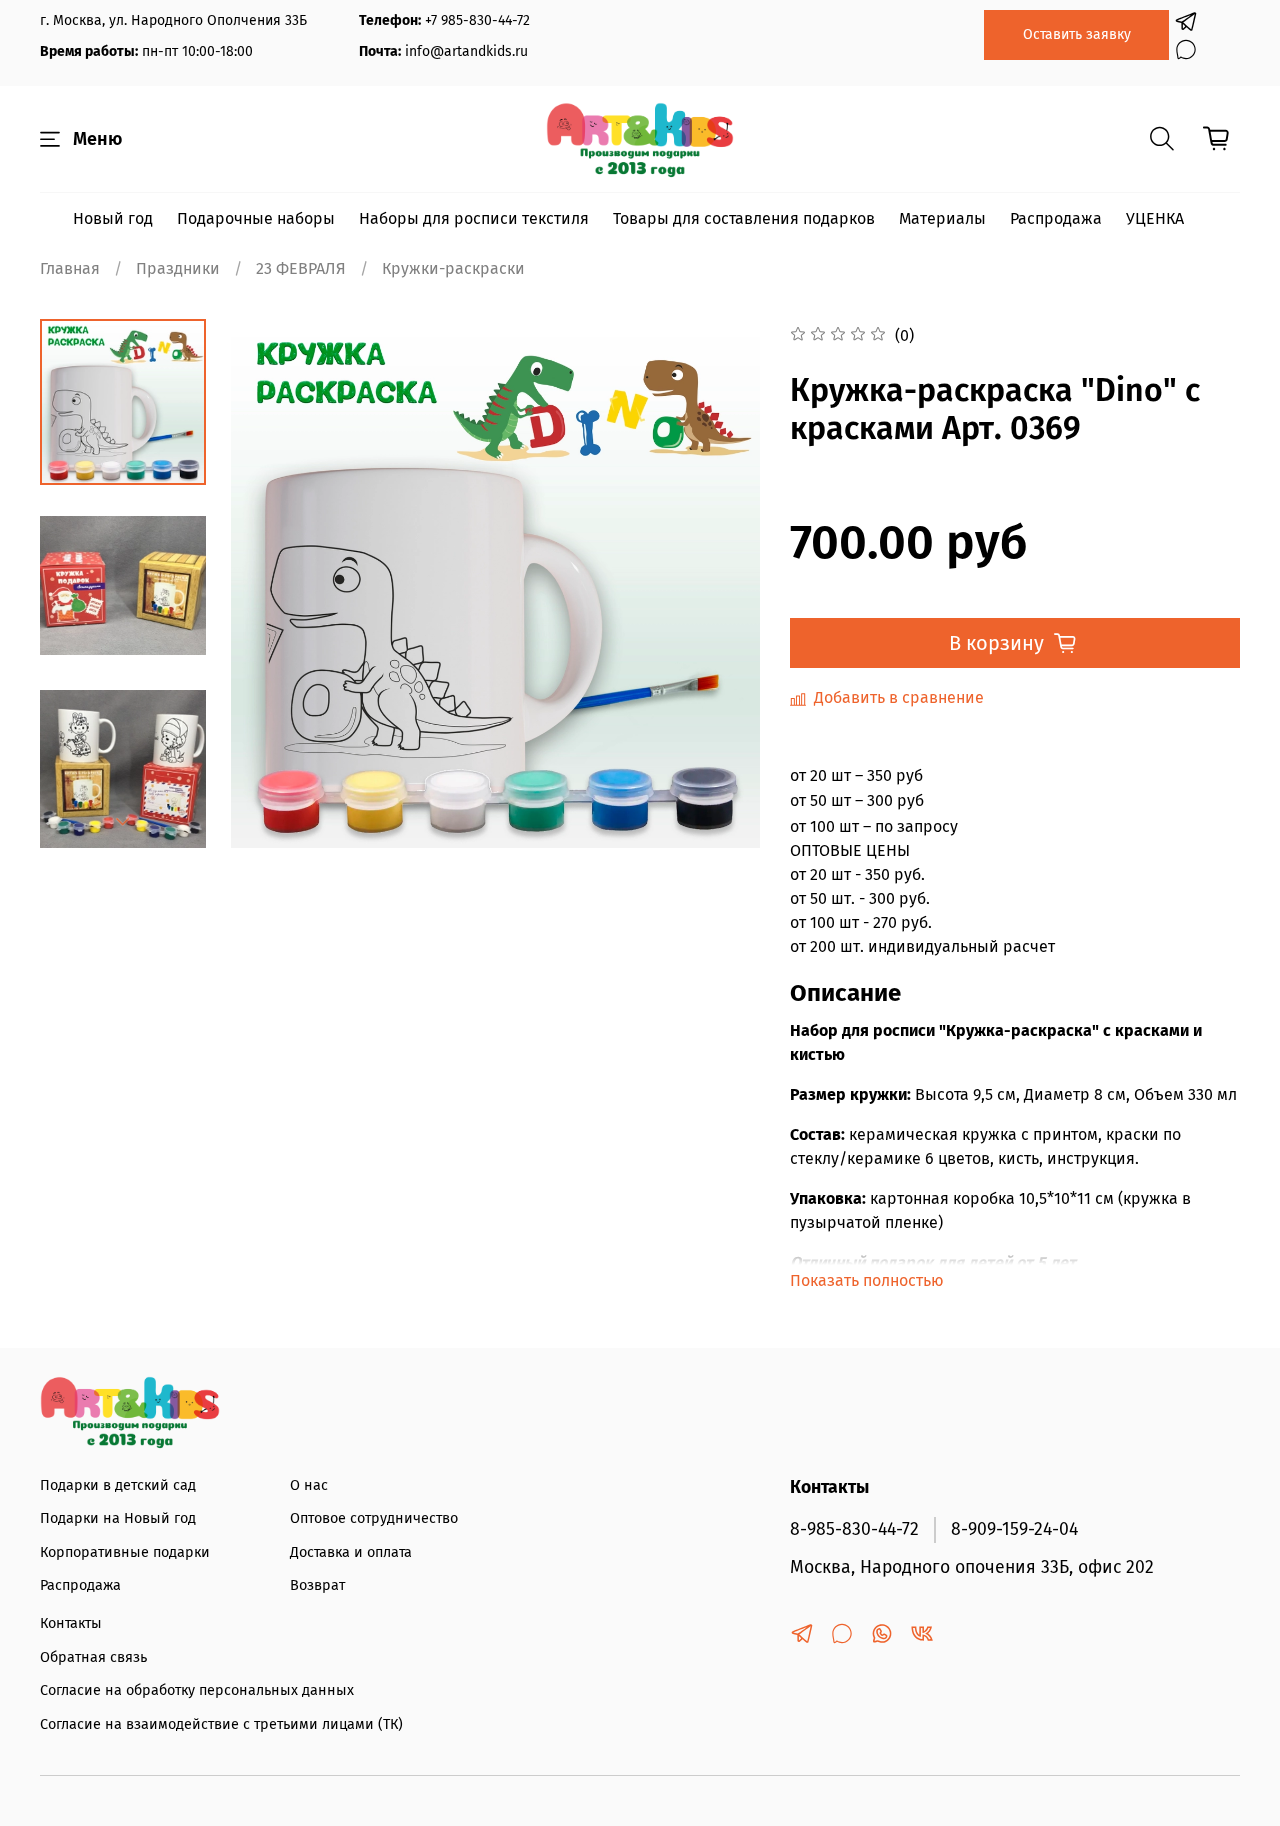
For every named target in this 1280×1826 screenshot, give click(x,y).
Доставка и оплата (351, 1552)
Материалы (942, 218)
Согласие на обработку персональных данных (197, 1690)
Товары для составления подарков (744, 218)
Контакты (71, 1623)
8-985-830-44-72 (854, 1529)
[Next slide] (123, 822)
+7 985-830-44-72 (477, 20)
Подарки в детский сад (118, 1485)
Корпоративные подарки (125, 1552)
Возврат (317, 1585)
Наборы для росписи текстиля (474, 218)
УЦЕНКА (1155, 218)
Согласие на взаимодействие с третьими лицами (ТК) (221, 1724)
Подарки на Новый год (118, 1518)
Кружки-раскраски (453, 268)
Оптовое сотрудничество (374, 1518)
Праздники (178, 268)
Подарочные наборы (256, 218)
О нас (309, 1485)
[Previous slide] (271, 583)
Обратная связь (93, 1657)
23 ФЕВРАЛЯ (301, 268)
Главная (70, 268)
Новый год (113, 218)
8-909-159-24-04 (1014, 1529)
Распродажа (1056, 218)
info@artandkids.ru (466, 51)
